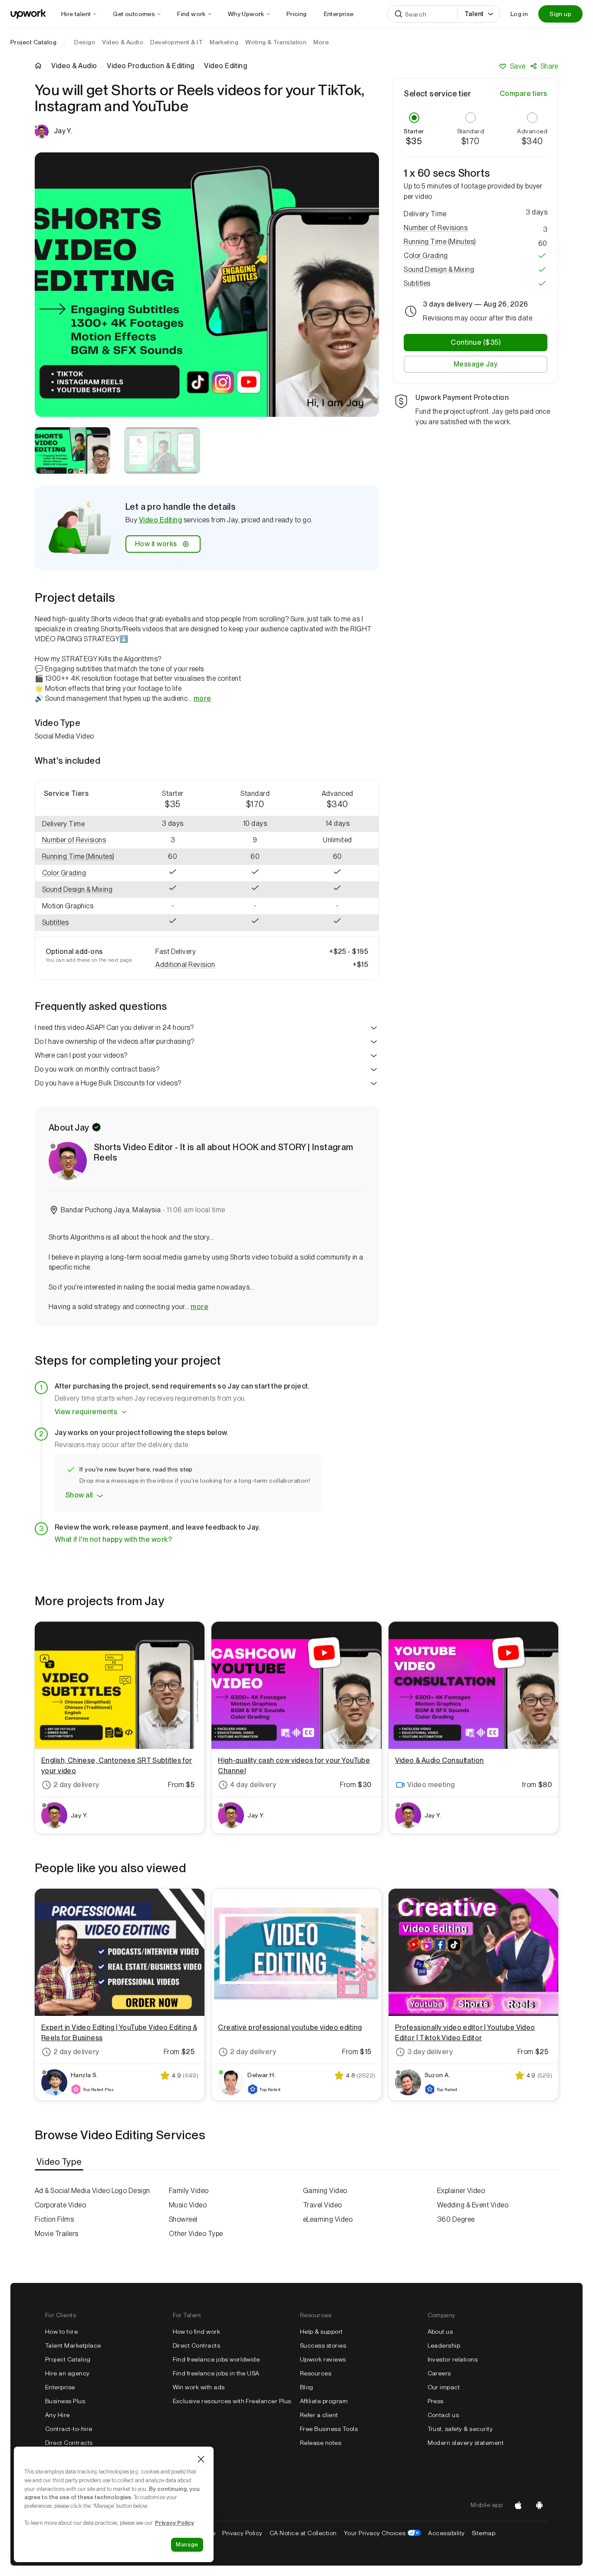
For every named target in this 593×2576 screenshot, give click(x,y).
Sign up (560, 14)
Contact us (443, 2415)
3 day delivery (430, 2052)
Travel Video (323, 2205)
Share (549, 66)
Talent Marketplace (73, 2345)
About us (440, 2332)
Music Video (188, 2205)
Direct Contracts (69, 2443)
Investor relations (453, 2359)
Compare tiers (524, 94)
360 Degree (456, 2219)
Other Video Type (196, 2234)
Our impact (444, 2387)
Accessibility (446, 2533)
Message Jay (476, 364)
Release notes (321, 2443)
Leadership (444, 2345)
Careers (439, 2373)
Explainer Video (461, 2191)
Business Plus (65, 2401)
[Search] (399, 14)
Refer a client (319, 2415)
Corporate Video (60, 2205)
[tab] (60, 2162)
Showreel (183, 2219)
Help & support (321, 2332)
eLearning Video (328, 2219)
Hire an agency (68, 2373)
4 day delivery (253, 1785)
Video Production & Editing (150, 66)
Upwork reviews (323, 2359)
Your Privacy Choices (383, 2533)
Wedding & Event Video (473, 2205)
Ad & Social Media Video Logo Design (92, 2191)
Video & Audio (74, 66)
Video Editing (160, 520)
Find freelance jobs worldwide (216, 2359)
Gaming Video (325, 2191)
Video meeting (431, 1785)
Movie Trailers (57, 2234)
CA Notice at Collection (303, 2533)
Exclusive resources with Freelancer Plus (232, 2401)
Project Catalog (33, 42)
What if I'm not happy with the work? (113, 1539)
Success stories (323, 2345)
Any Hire (58, 2415)
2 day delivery (76, 1785)
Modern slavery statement (466, 2443)
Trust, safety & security (460, 2429)
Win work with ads (199, 2387)
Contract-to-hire (69, 2429)
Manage (187, 2545)
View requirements (86, 1412)
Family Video (189, 2191)
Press (436, 2401)
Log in (519, 14)
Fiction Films (54, 2219)
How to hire (61, 2332)
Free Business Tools (329, 2429)
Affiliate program (324, 2401)
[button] (83, 840)
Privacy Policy (242, 2533)
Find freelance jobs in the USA (216, 2373)
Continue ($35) (476, 342)
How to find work (197, 2332)
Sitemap (484, 2533)
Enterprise (60, 2387)
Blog (307, 2387)
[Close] (201, 2459)
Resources (316, 2373)
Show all (79, 1495)
